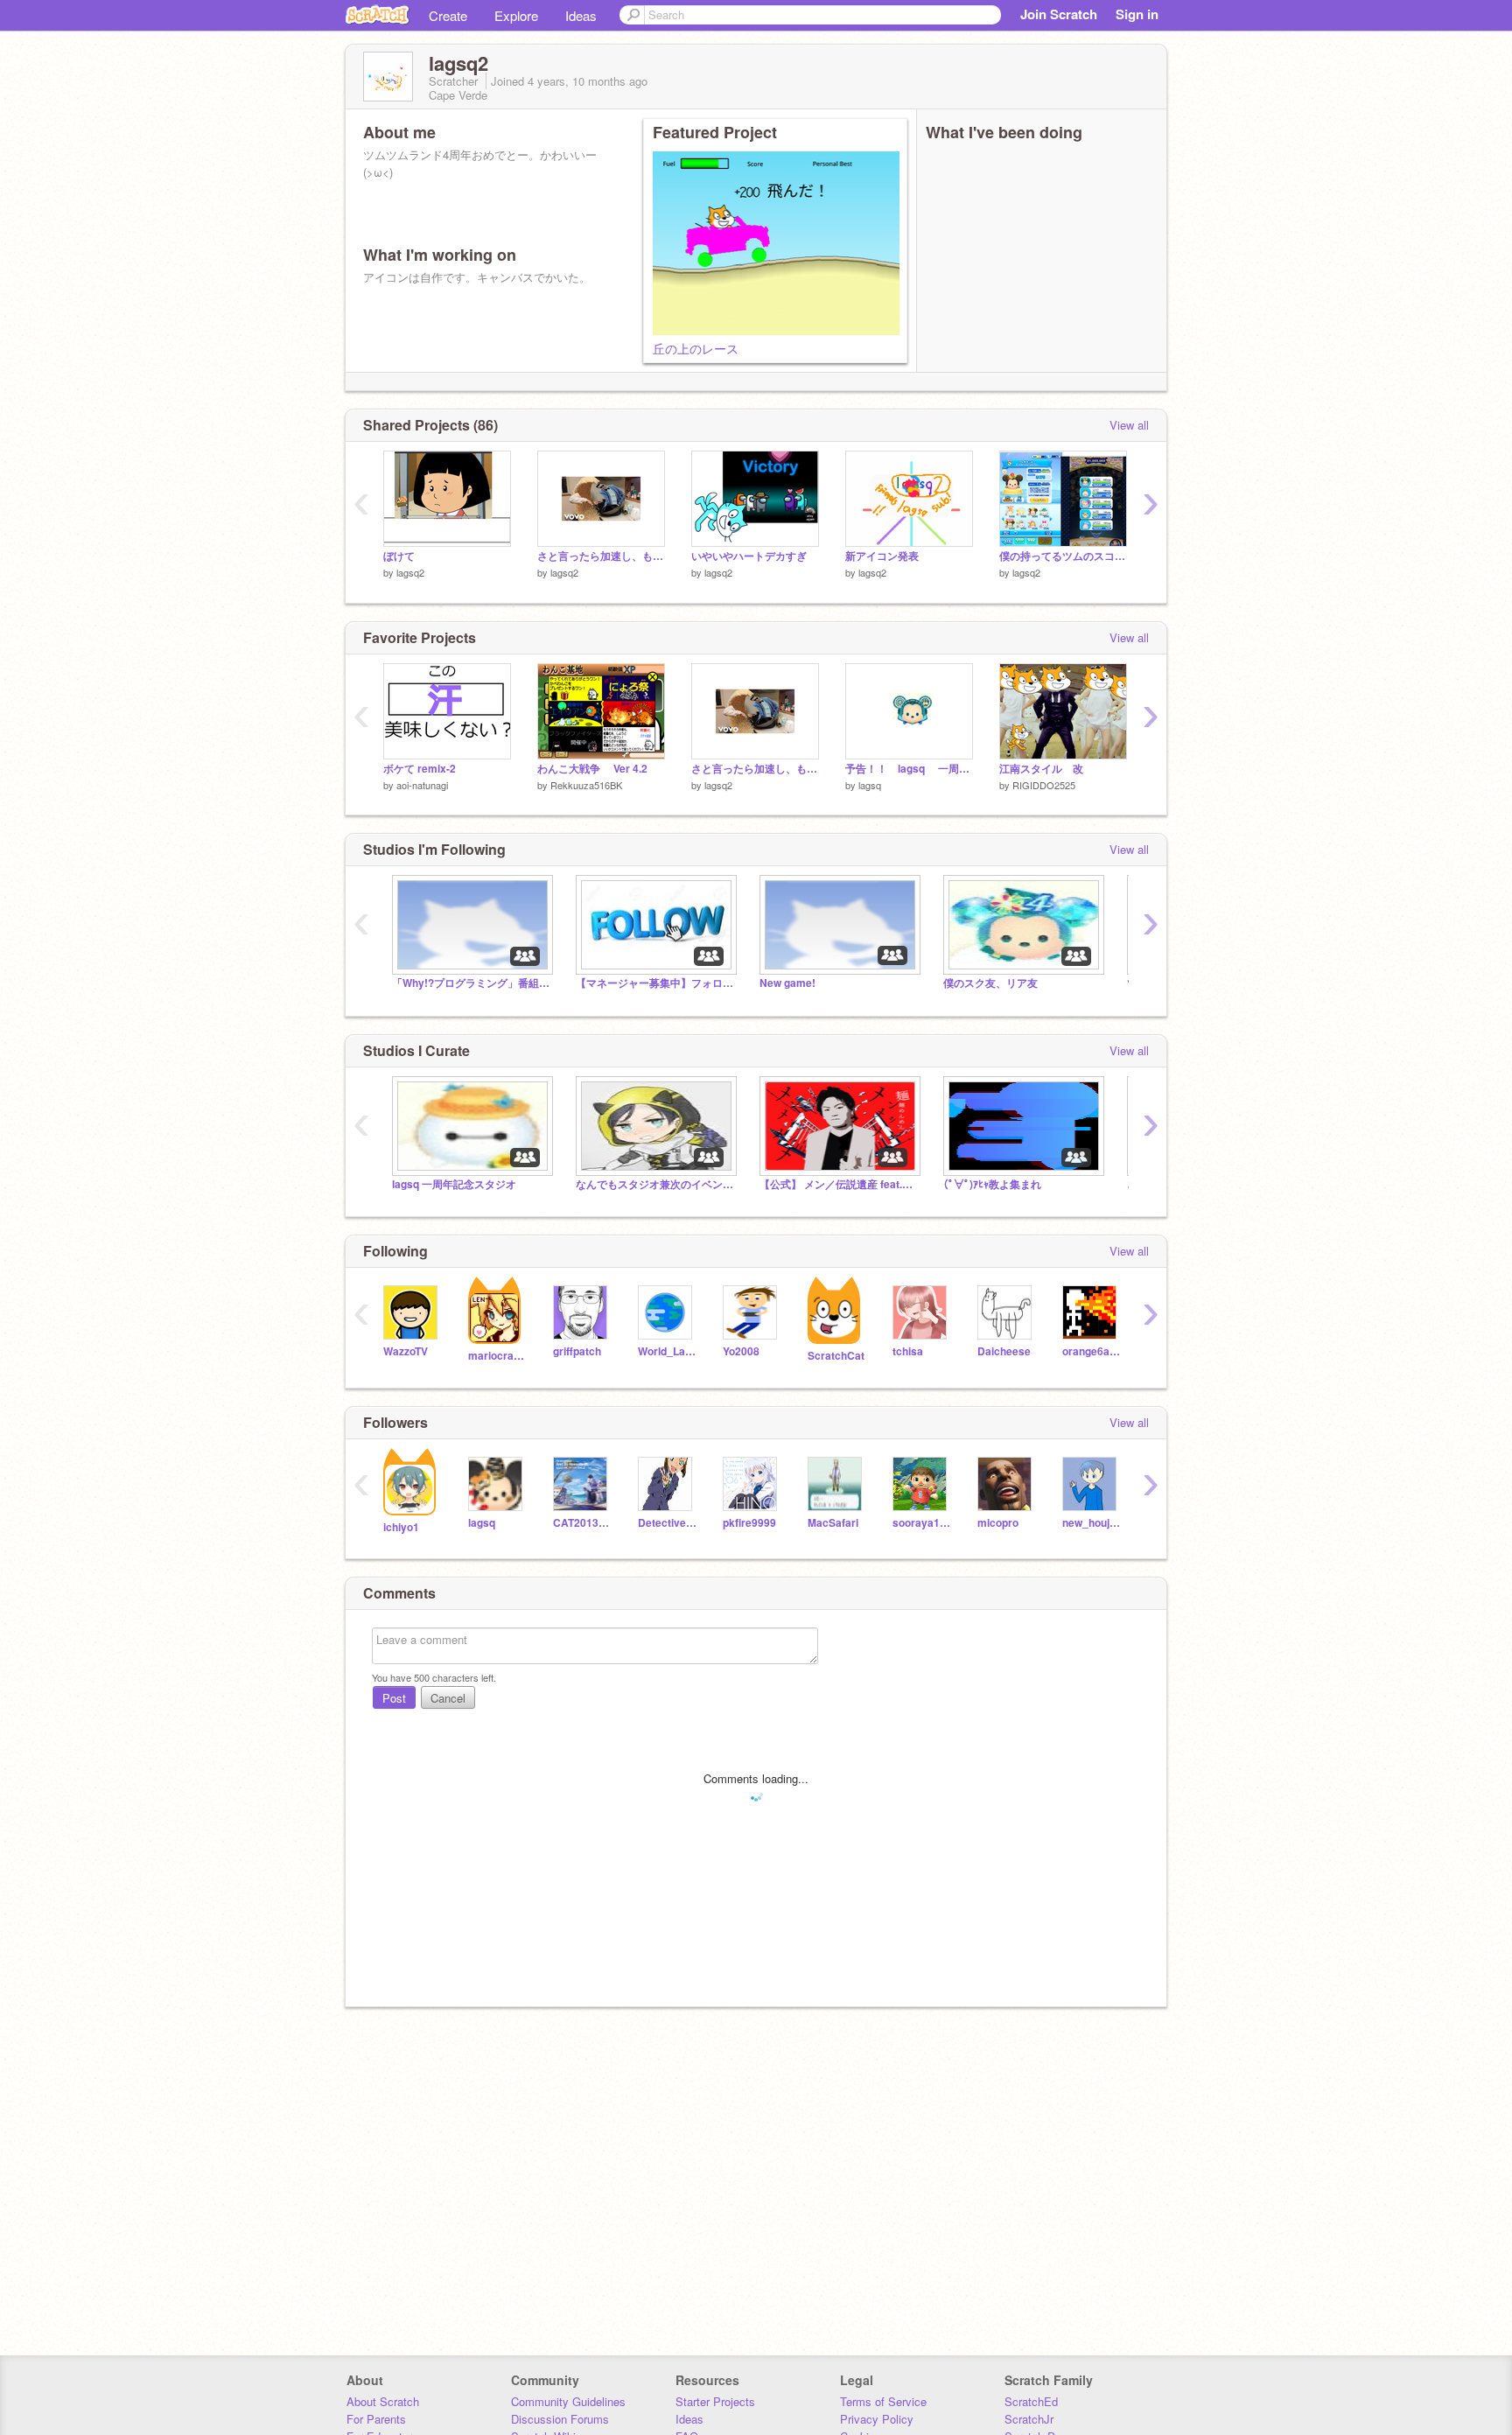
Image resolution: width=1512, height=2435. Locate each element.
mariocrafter (497, 1356)
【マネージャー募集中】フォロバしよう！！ (654, 983)
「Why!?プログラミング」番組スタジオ (471, 983)
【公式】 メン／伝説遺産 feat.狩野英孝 (838, 1184)
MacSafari (833, 1523)
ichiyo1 (401, 1527)
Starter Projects (715, 2401)
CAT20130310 (582, 1523)
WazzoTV (406, 1351)
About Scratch (383, 2401)
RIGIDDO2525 (1044, 785)
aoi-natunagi (422, 785)
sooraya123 (922, 1523)
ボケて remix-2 (420, 769)
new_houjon (1092, 1523)
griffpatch (577, 1351)
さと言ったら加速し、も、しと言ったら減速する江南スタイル (601, 556)
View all (1129, 425)
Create (448, 15)
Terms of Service (883, 2401)
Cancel (448, 1698)
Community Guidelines (568, 2401)
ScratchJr (1029, 2419)
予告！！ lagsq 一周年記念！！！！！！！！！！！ (909, 769)
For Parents (376, 2419)
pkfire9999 (749, 1523)
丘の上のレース (696, 348)
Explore (516, 15)
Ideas (581, 15)
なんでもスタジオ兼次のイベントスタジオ (654, 1184)
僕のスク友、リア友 (990, 983)
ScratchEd (1031, 2401)
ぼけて (399, 556)
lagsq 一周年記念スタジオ (454, 1184)
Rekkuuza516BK (586, 785)
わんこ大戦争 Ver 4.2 (592, 769)
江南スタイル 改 (1041, 769)
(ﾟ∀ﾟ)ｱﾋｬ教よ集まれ (992, 1184)
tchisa (908, 1351)
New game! (787, 983)
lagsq (870, 785)
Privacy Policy (877, 2419)
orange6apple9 (1092, 1351)
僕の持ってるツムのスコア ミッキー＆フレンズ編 (1063, 556)
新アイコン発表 (882, 556)
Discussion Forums (560, 2419)
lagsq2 (410, 572)
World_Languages (667, 1351)
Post (394, 1698)
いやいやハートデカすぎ (749, 556)
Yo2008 (741, 1351)
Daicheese (1004, 1351)
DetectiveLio (667, 1523)
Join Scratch (1059, 14)
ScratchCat (836, 1356)
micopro (998, 1523)
